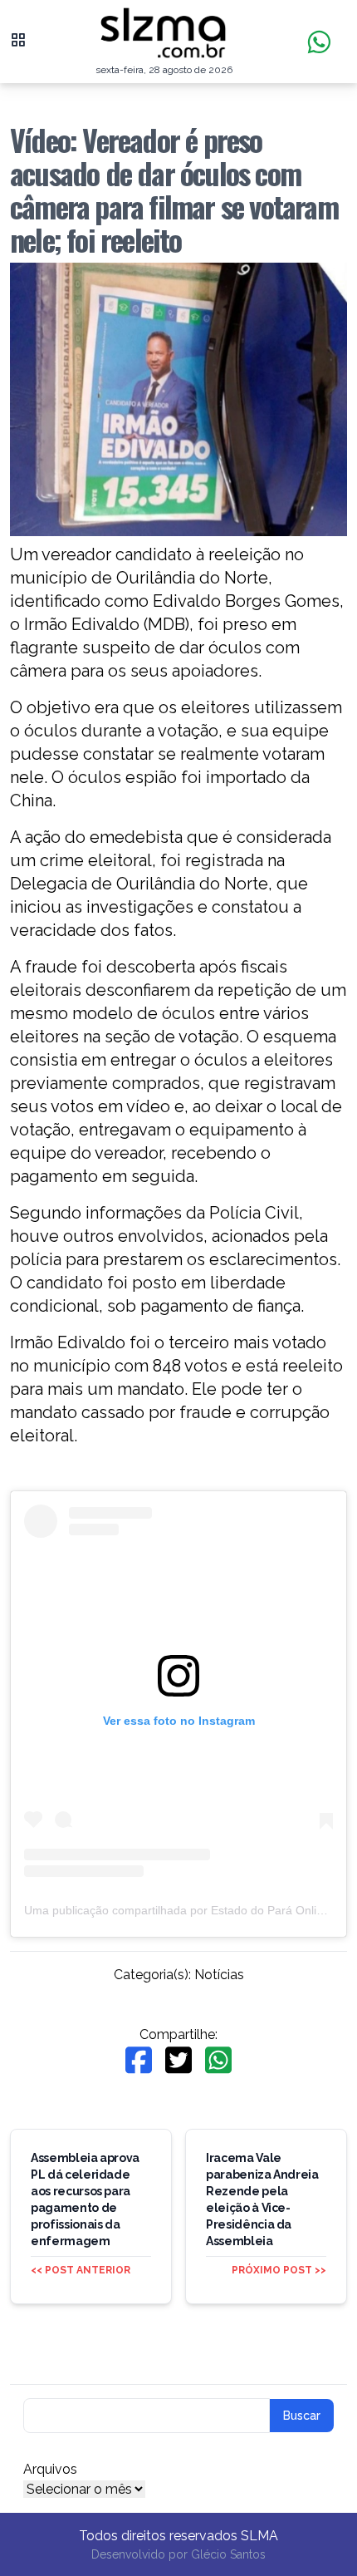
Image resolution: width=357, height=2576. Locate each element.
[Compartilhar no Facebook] (139, 2060)
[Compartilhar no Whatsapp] (218, 2060)
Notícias (219, 1975)
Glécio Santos (228, 2554)
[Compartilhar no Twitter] (178, 2060)
